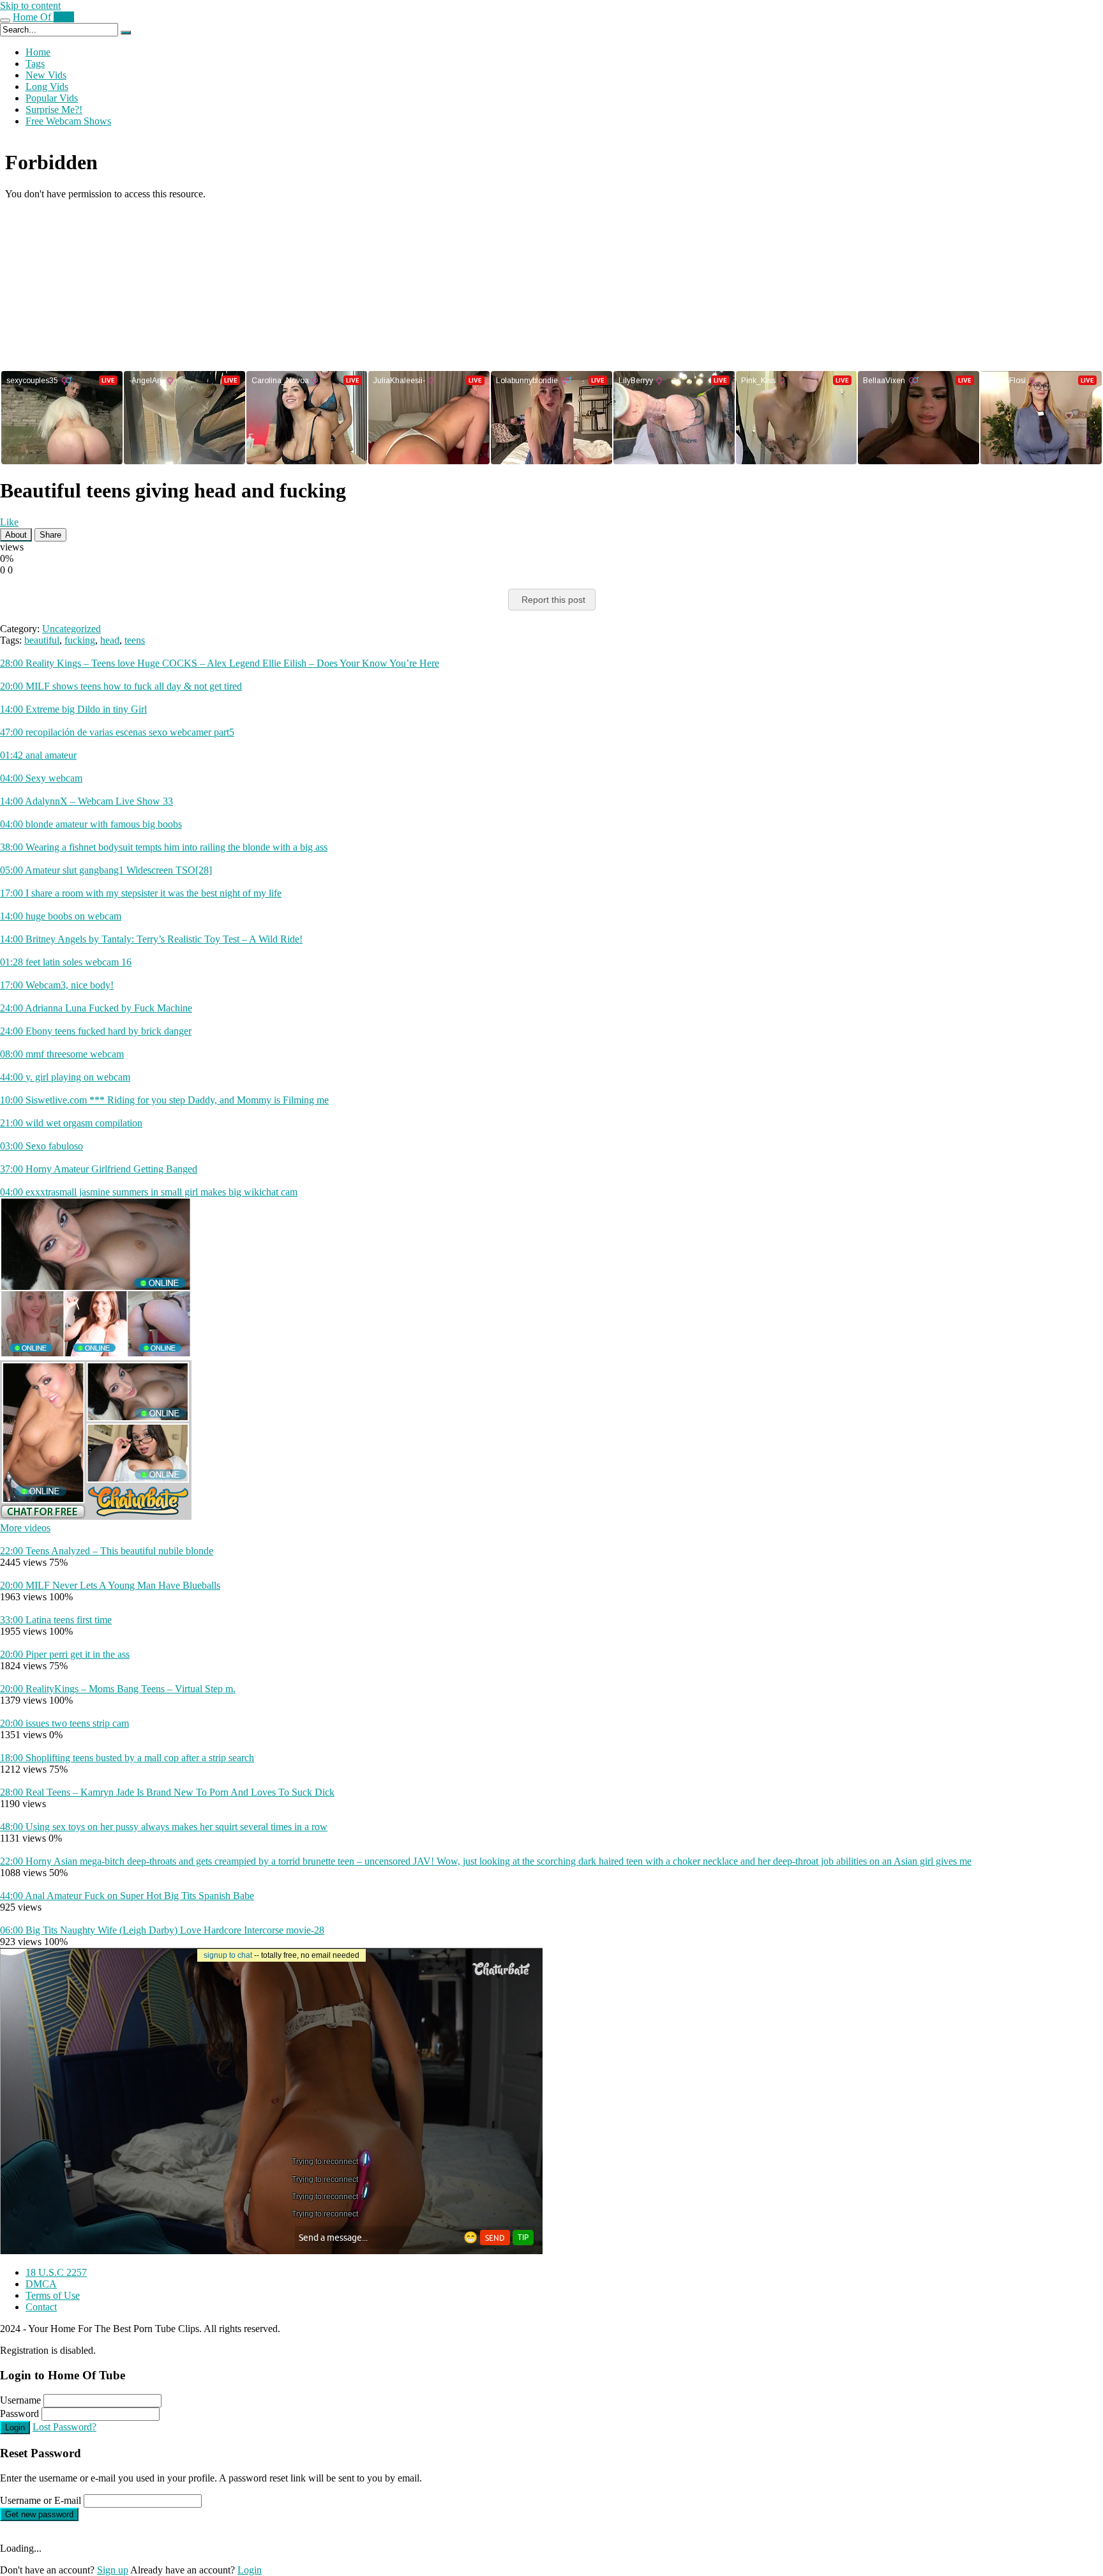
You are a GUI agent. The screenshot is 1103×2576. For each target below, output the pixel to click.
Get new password (39, 2514)
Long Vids (47, 87)
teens (135, 640)
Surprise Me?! (54, 110)
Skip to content (30, 5)
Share (50, 535)
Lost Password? (64, 2427)
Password (19, 2413)
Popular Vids (52, 98)
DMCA (41, 2284)
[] (126, 33)
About (16, 535)
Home (38, 52)
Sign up (113, 2570)
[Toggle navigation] (5, 20)
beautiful (42, 640)
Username (20, 2400)
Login (15, 2428)
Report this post (553, 600)
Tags (35, 64)
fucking (80, 640)
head (110, 640)
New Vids (46, 75)
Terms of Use (53, 2295)
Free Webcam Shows (68, 121)
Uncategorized (71, 629)
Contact (41, 2307)
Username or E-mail (41, 2500)
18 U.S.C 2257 (56, 2272)
